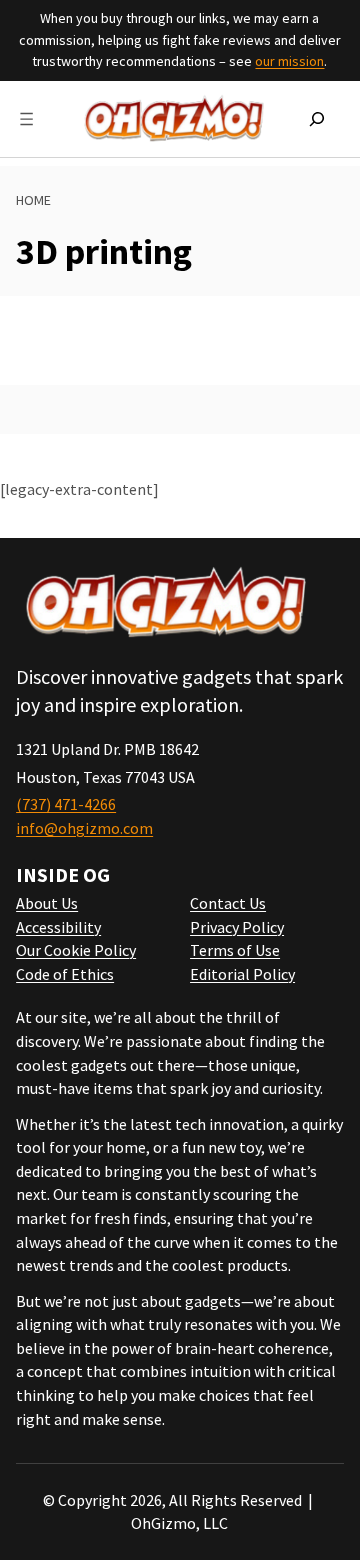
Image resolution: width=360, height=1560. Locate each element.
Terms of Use (235, 950)
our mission (289, 61)
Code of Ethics (65, 974)
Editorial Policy (242, 974)
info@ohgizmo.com (84, 828)
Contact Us (228, 903)
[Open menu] (26, 119)
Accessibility (58, 927)
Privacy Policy (237, 927)
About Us (47, 903)
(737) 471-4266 (66, 804)
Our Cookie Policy (76, 950)
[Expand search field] (317, 119)
